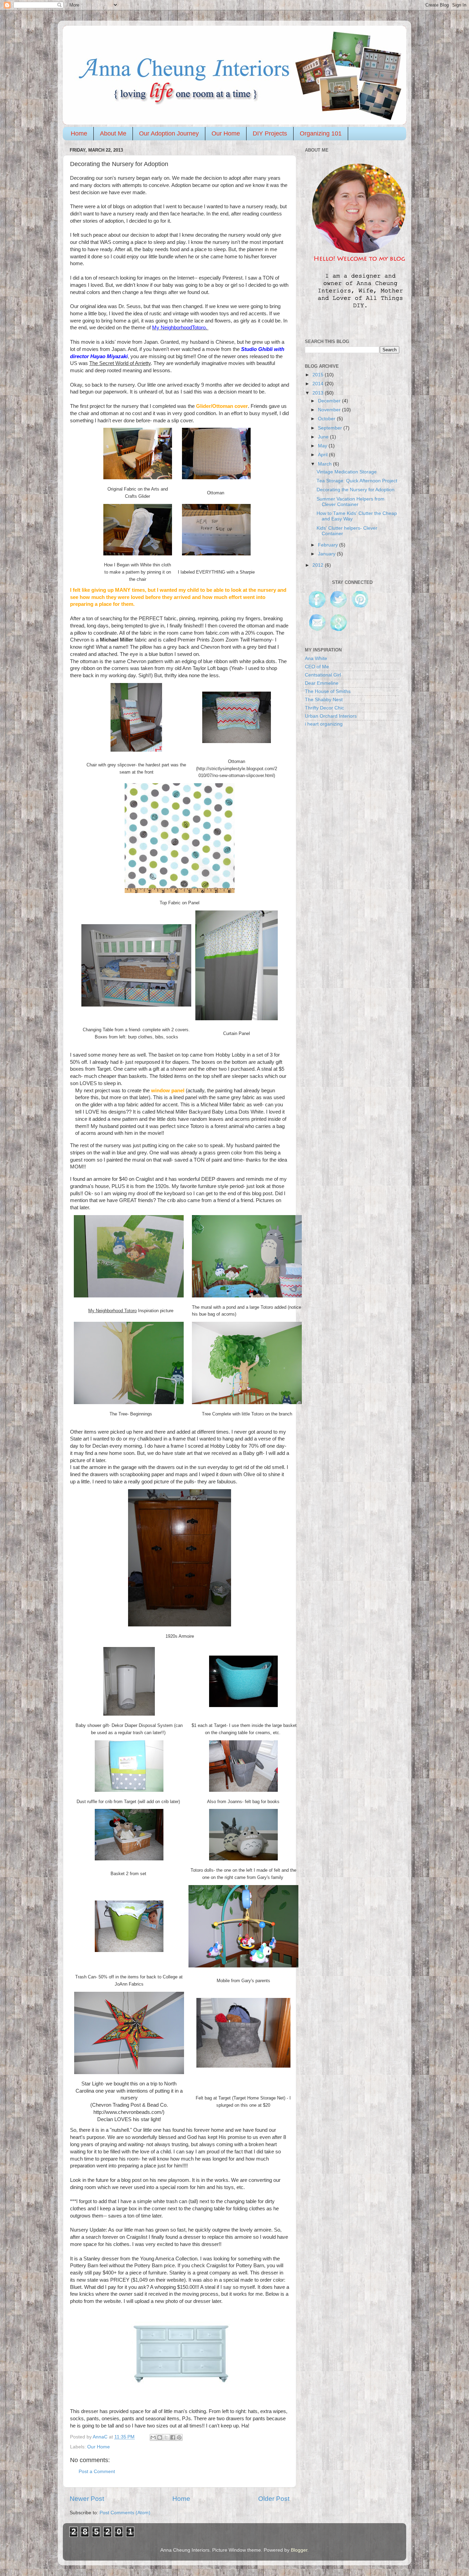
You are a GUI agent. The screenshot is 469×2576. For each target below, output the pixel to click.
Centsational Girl (323, 675)
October (327, 419)
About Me (113, 133)
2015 (319, 375)
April (323, 455)
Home (79, 133)
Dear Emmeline (322, 683)
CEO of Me (317, 667)
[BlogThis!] (160, 2437)
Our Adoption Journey (169, 133)
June (324, 437)
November (330, 410)
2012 (319, 565)
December (330, 401)
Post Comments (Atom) (125, 2513)
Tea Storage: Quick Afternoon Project (357, 481)
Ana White (316, 658)
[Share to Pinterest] (179, 2437)
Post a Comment (97, 2472)
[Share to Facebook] (173, 2437)
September (331, 428)
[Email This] (153, 2437)
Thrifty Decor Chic (324, 708)
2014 (319, 384)
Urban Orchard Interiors (331, 716)
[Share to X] (166, 2437)
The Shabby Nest (324, 700)
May (323, 446)
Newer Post (87, 2499)
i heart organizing (324, 724)
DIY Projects (270, 133)
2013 (319, 393)
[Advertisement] (356, 876)
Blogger (299, 2550)
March (325, 464)
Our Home (226, 133)
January (327, 554)
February (329, 545)
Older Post (274, 2499)
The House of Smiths (328, 691)
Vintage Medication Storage (347, 472)
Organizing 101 (321, 133)
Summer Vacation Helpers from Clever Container (351, 502)
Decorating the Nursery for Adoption (356, 490)
